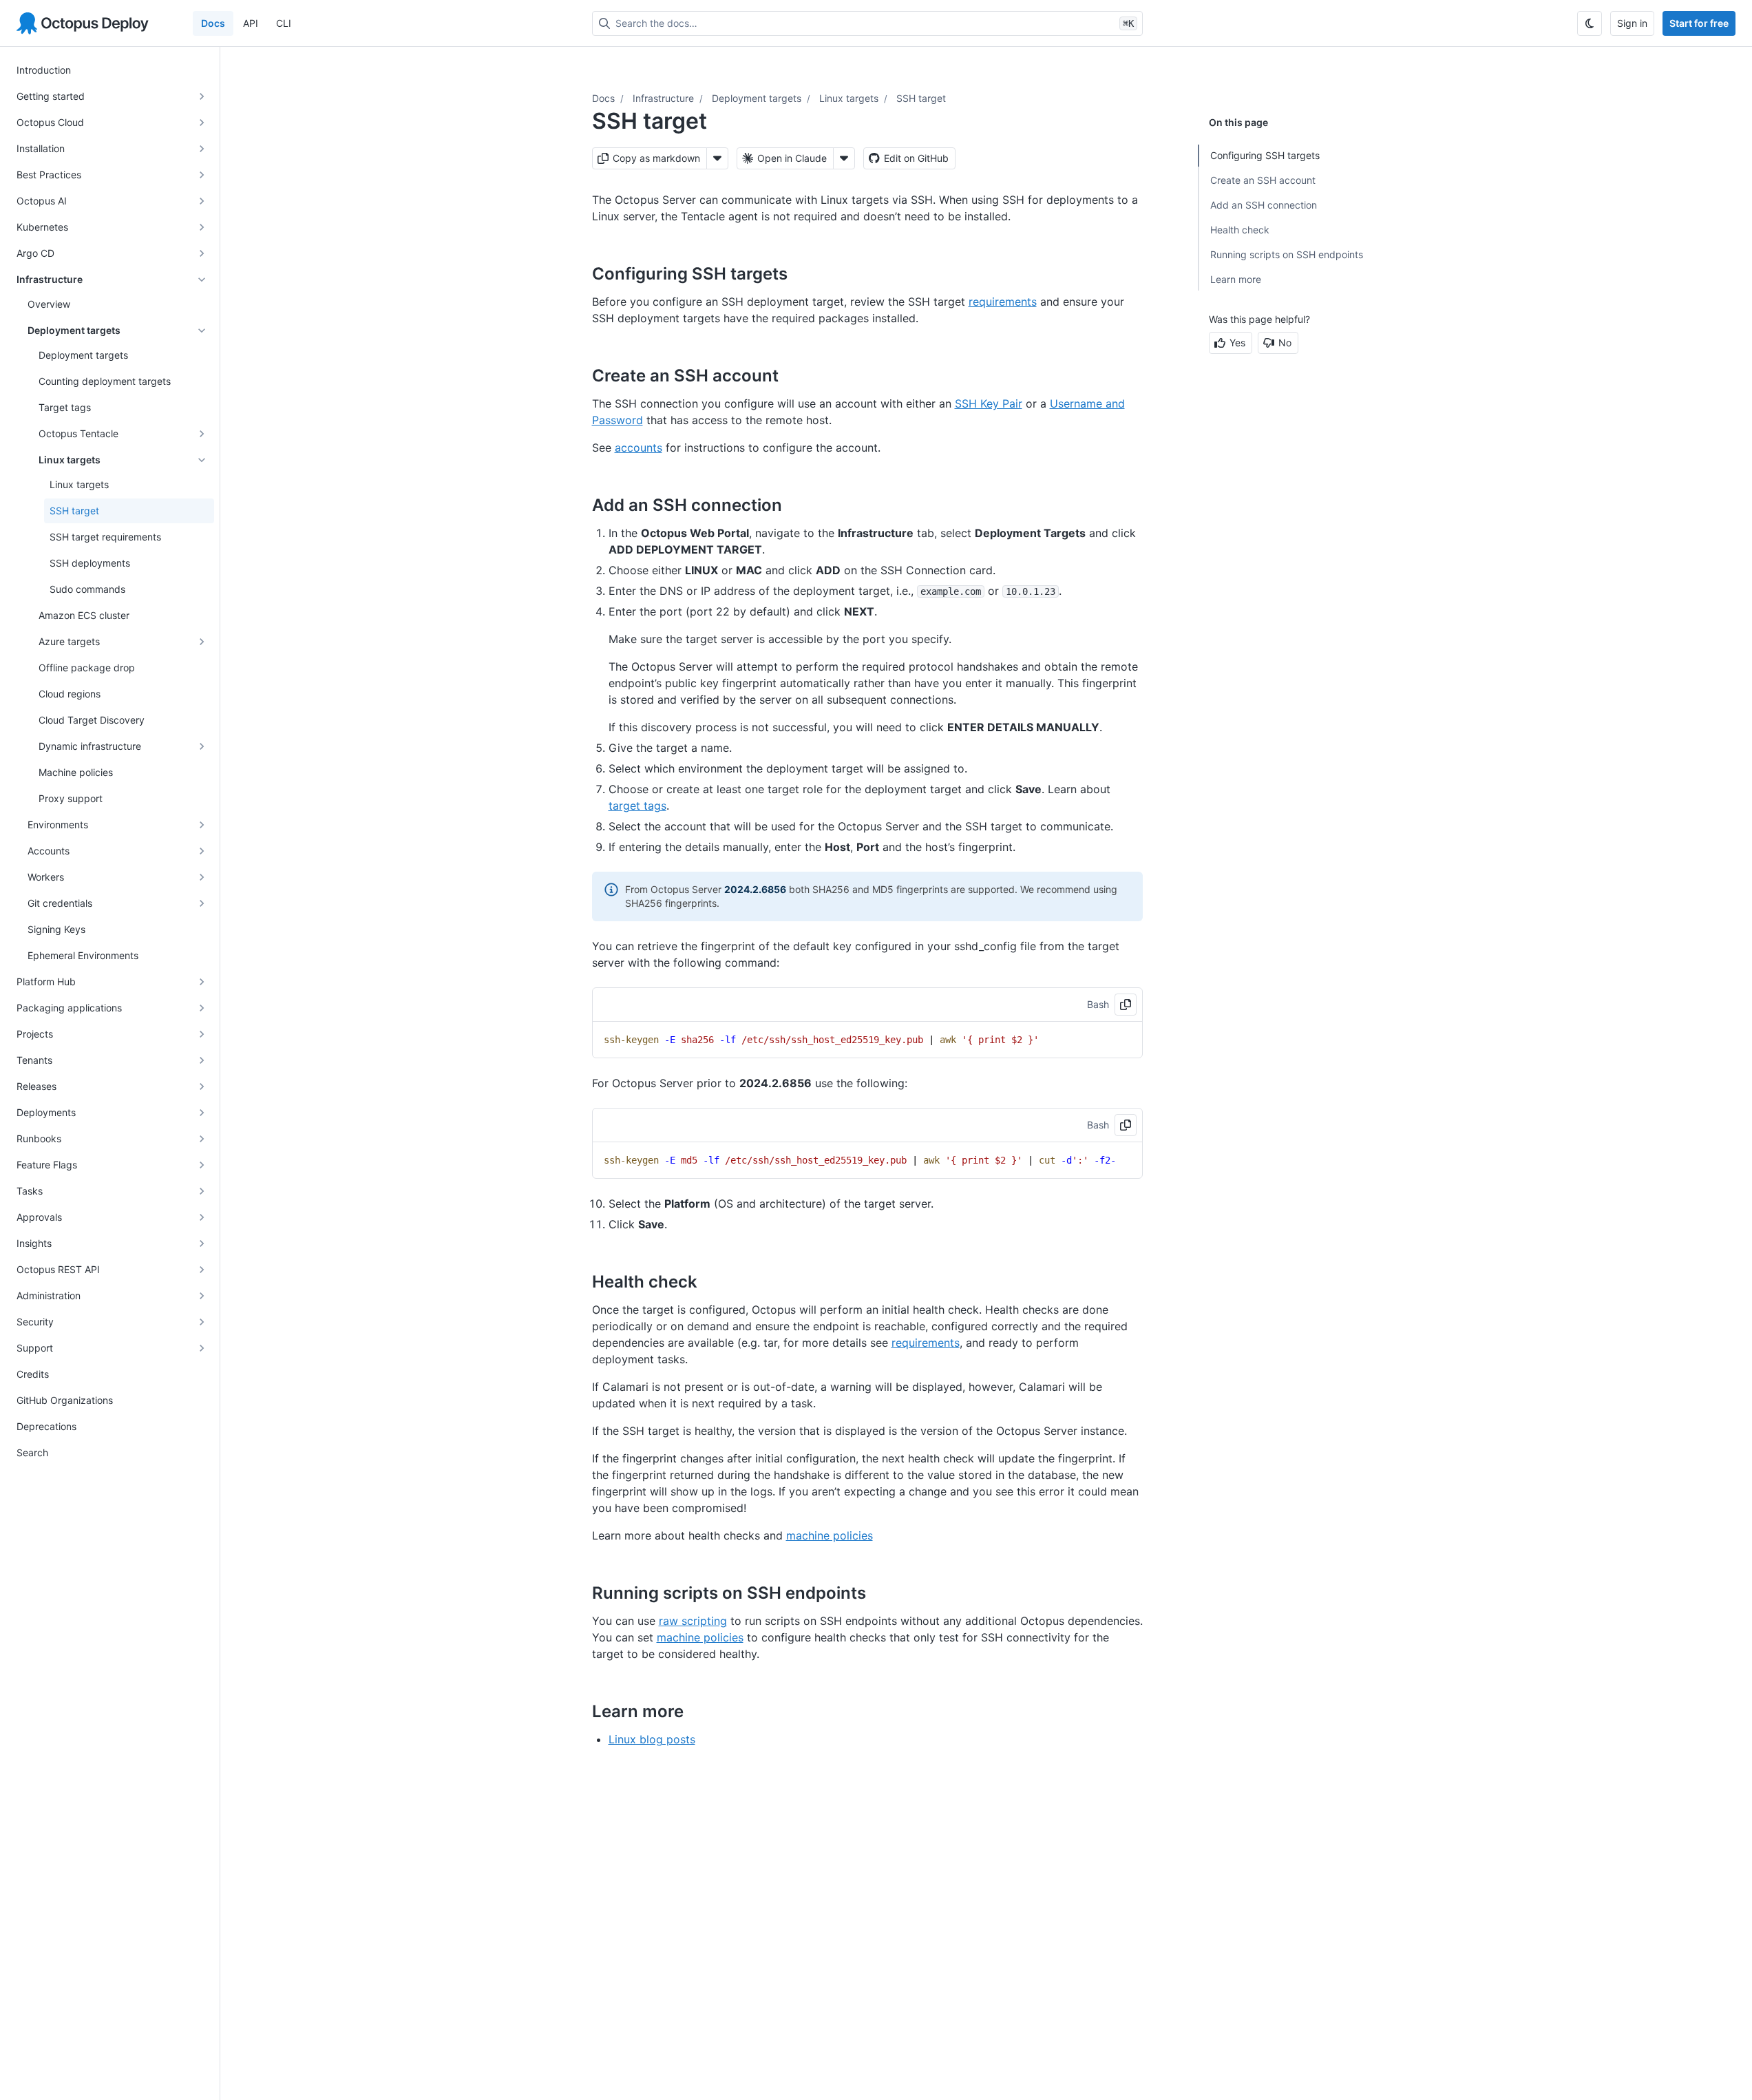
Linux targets (849, 98)
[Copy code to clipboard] (1126, 1005)
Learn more (1236, 279)
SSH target (921, 98)
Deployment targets (757, 98)
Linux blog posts (652, 1739)
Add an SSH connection (1264, 205)
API (251, 23)
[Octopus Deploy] (83, 23)
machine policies (830, 1535)
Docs (213, 23)
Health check (1240, 230)
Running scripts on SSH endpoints (1287, 254)
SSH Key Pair (989, 403)
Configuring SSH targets (1265, 155)
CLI (284, 23)
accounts (638, 448)
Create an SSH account (1263, 180)
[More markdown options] (717, 158)
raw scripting (693, 1621)
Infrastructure (663, 98)
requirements (1003, 302)
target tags (637, 806)
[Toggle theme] (1590, 23)
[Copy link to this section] (803, 273)
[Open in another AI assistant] (844, 158)
